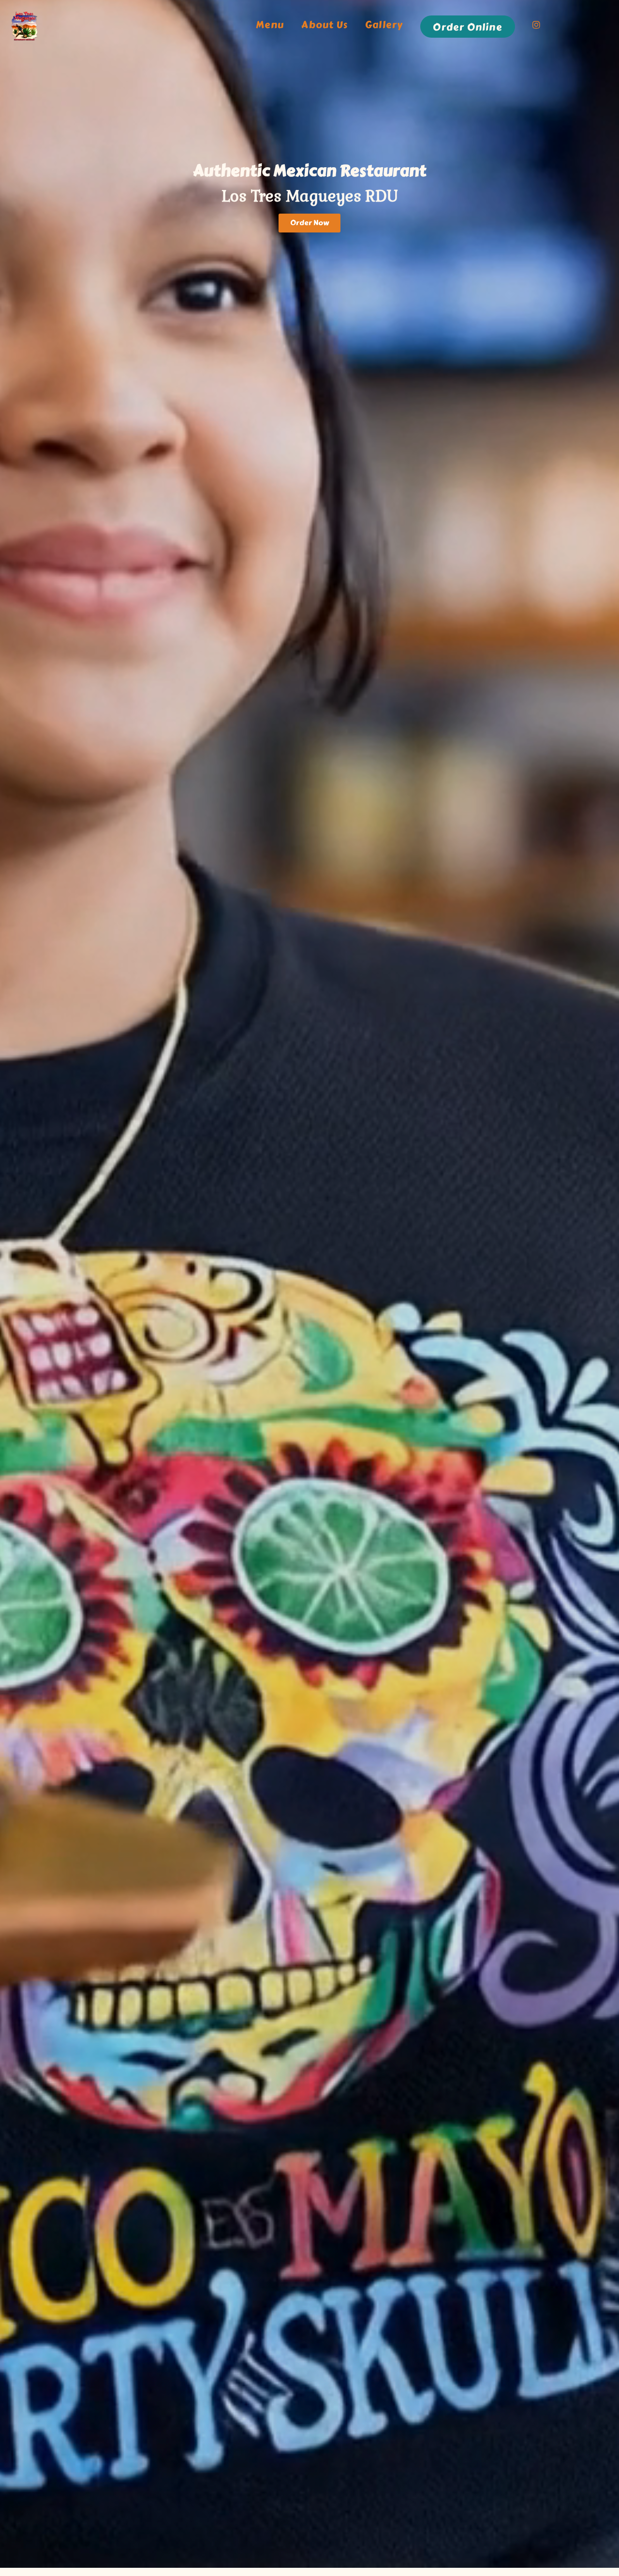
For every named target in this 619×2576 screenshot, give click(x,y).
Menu (270, 25)
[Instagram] (537, 27)
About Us (324, 25)
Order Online (467, 27)
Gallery (384, 25)
